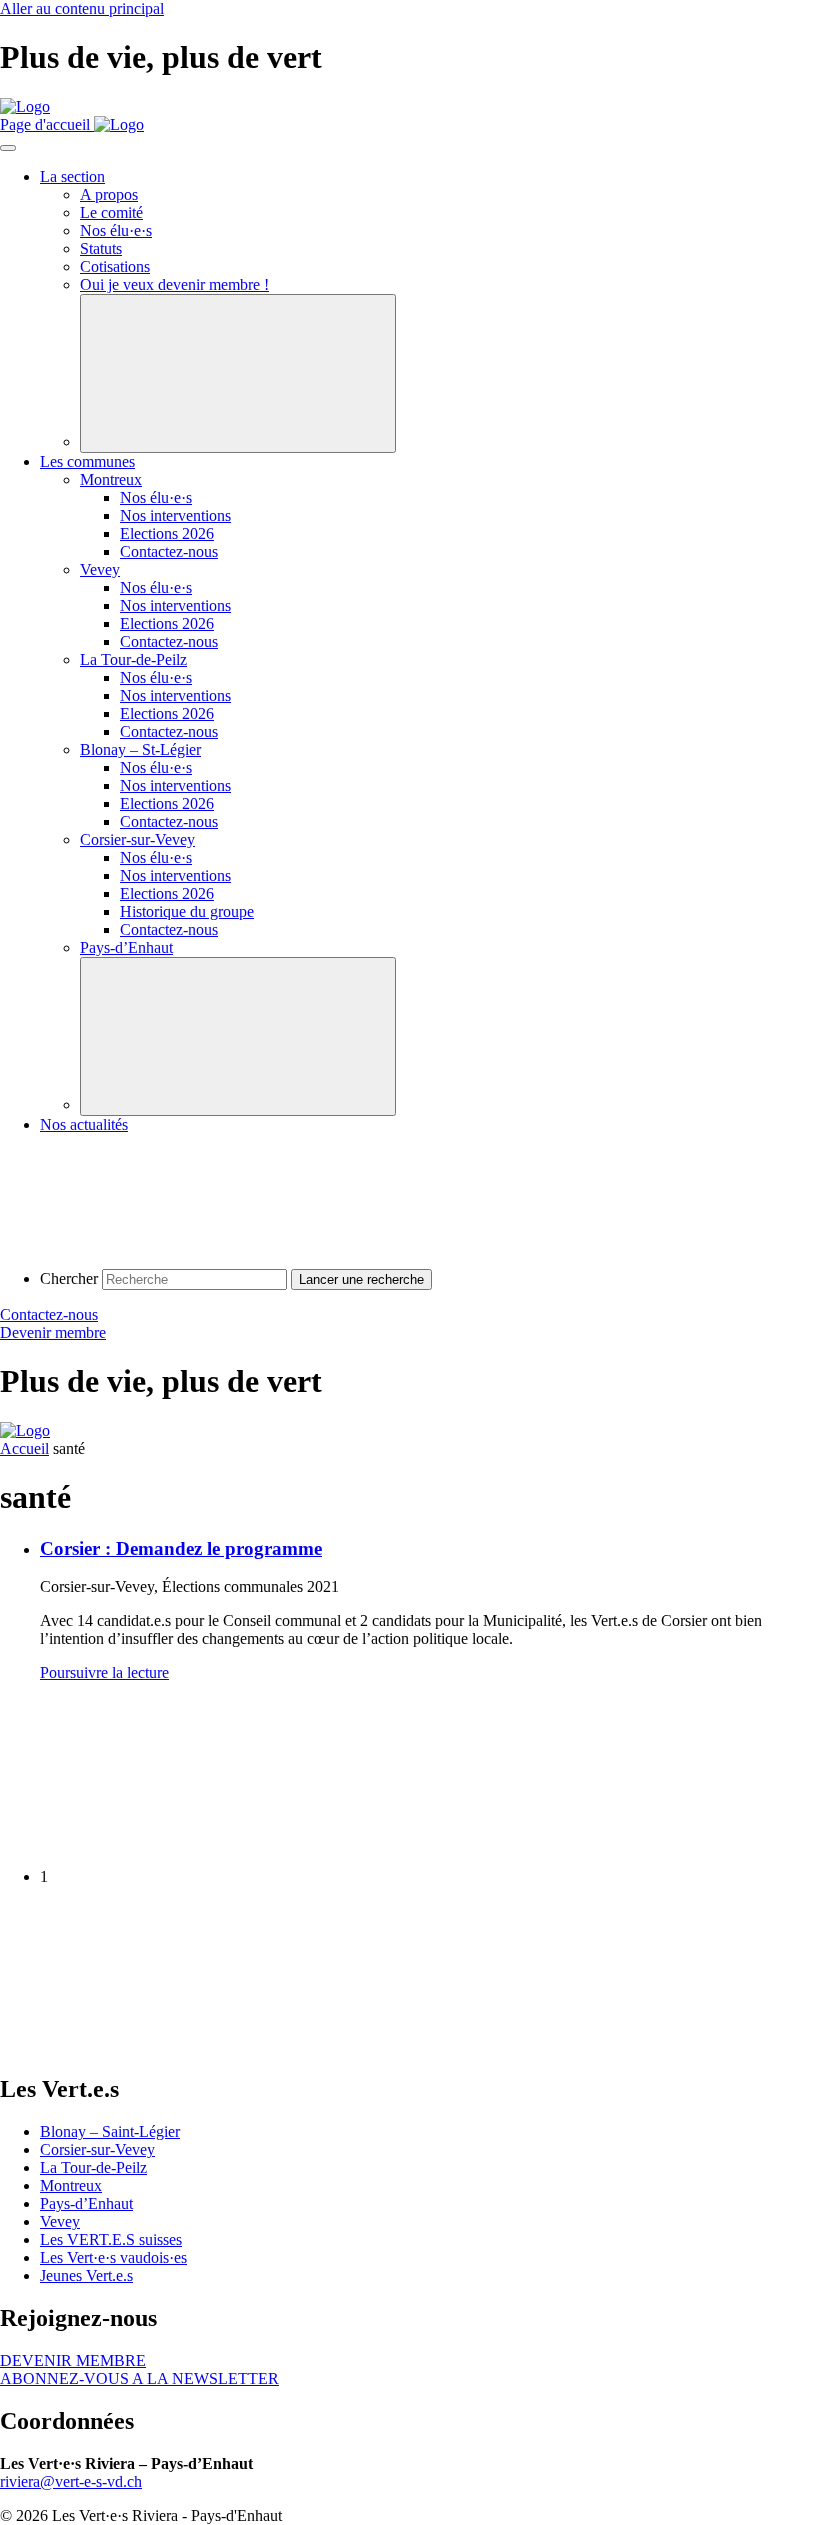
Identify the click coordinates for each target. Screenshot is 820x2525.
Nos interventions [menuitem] (175, 515)
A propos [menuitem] (109, 194)
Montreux (71, 2185)
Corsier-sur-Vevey (97, 2149)
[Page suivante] (150, 2046)
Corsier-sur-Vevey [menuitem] (137, 839)
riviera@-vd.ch (71, 2481)
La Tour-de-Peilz (93, 2167)
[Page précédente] (150, 1842)
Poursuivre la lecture (104, 1672)
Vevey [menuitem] (100, 569)
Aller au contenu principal (82, 8)
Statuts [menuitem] (101, 248)
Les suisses (111, 2239)
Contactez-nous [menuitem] (169, 551)
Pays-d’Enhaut (86, 2203)
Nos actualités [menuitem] (84, 1124)
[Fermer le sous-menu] (238, 373)
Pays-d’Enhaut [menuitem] (126, 947)
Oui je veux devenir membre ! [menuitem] (174, 284)
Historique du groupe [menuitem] (187, 911)
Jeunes (86, 2275)
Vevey (60, 2221)
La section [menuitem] (72, 176)
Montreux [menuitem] (111, 479)
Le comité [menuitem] (111, 212)
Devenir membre (53, 1332)
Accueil (24, 1448)
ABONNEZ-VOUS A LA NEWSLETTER (139, 2378)
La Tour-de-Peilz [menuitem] (133, 659)
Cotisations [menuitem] (115, 266)
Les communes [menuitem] (87, 461)
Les (113, 2257)
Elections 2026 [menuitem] (167, 533)
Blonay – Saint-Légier (110, 2131)
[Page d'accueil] (25, 106)
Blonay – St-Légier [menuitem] (140, 749)
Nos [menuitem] (116, 230)
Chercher (69, 1278)
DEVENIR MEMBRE (73, 2360)
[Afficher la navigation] (8, 148)
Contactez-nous (49, 1314)
